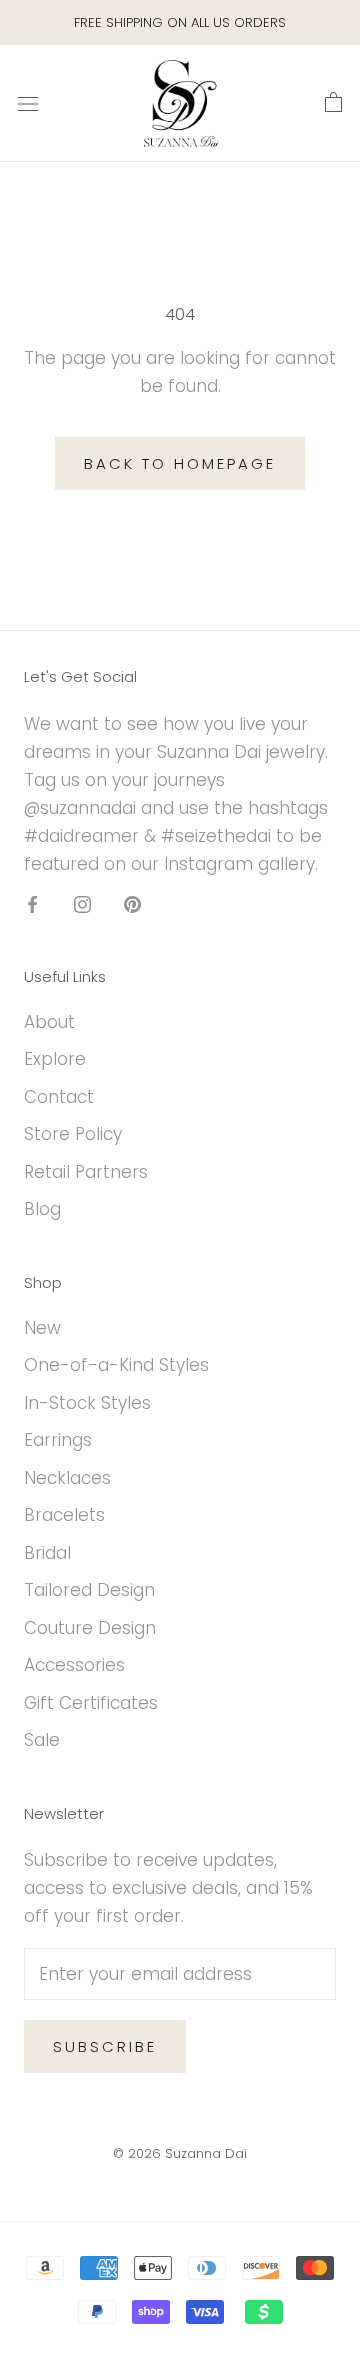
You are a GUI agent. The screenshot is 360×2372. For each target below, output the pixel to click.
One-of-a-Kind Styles (116, 1365)
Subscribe (105, 2046)
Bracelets (64, 1515)
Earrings (58, 1440)
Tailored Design (89, 1590)
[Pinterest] (132, 903)
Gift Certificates (91, 1703)
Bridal (47, 1553)
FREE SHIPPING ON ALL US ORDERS (180, 22)
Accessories (74, 1665)
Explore (55, 1059)
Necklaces (67, 1478)
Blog (42, 1209)
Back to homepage (180, 463)
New (42, 1328)
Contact (59, 1097)
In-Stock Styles (87, 1403)
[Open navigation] (28, 103)
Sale (42, 1740)
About (49, 1022)
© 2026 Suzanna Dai (180, 2153)
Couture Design (90, 1628)
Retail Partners (86, 1172)
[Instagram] (82, 903)
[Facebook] (32, 903)
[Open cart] (333, 103)
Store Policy (73, 1134)
